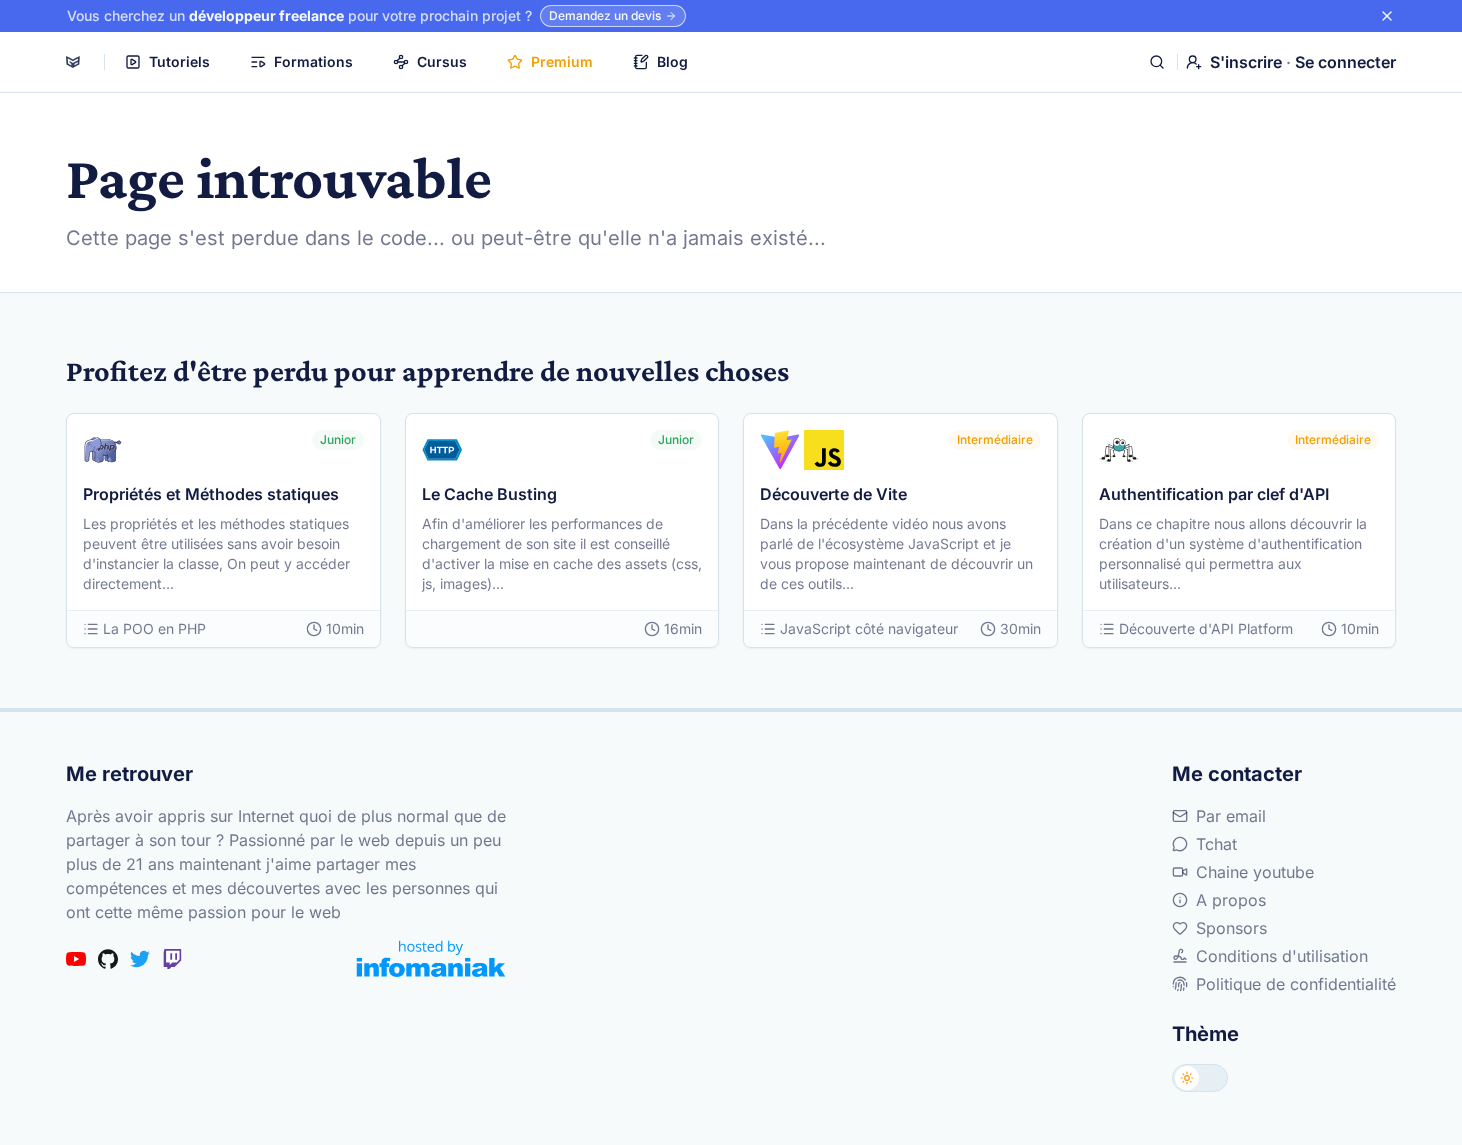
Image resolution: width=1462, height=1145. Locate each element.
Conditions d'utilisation (1282, 956)
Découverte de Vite (833, 494)
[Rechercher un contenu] (1157, 62)
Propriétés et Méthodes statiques (211, 494)
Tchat (1216, 844)
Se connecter (1345, 62)
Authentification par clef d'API (1214, 494)
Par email (1231, 816)
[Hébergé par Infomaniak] (431, 958)
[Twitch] (172, 959)
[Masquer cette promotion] (1387, 16)
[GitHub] (108, 959)
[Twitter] (140, 959)
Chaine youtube (1255, 872)
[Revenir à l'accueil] (73, 62)
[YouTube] (76, 959)
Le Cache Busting (489, 494)
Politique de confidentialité (1296, 984)
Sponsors (1231, 928)
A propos (1231, 900)
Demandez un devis (605, 15)
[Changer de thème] (1200, 1078)
